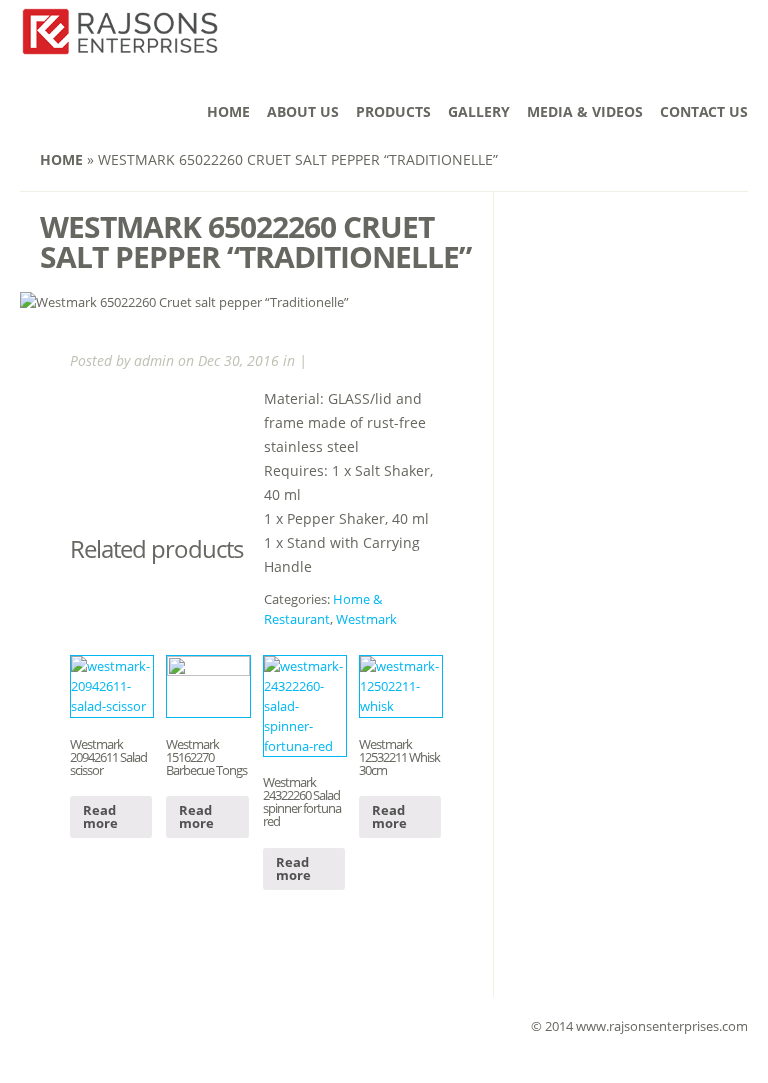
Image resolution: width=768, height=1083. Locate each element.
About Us (303, 111)
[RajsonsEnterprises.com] (120, 44)
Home (228, 111)
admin (154, 360)
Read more (100, 816)
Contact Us (704, 111)
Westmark (366, 619)
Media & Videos (585, 111)
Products (393, 111)
